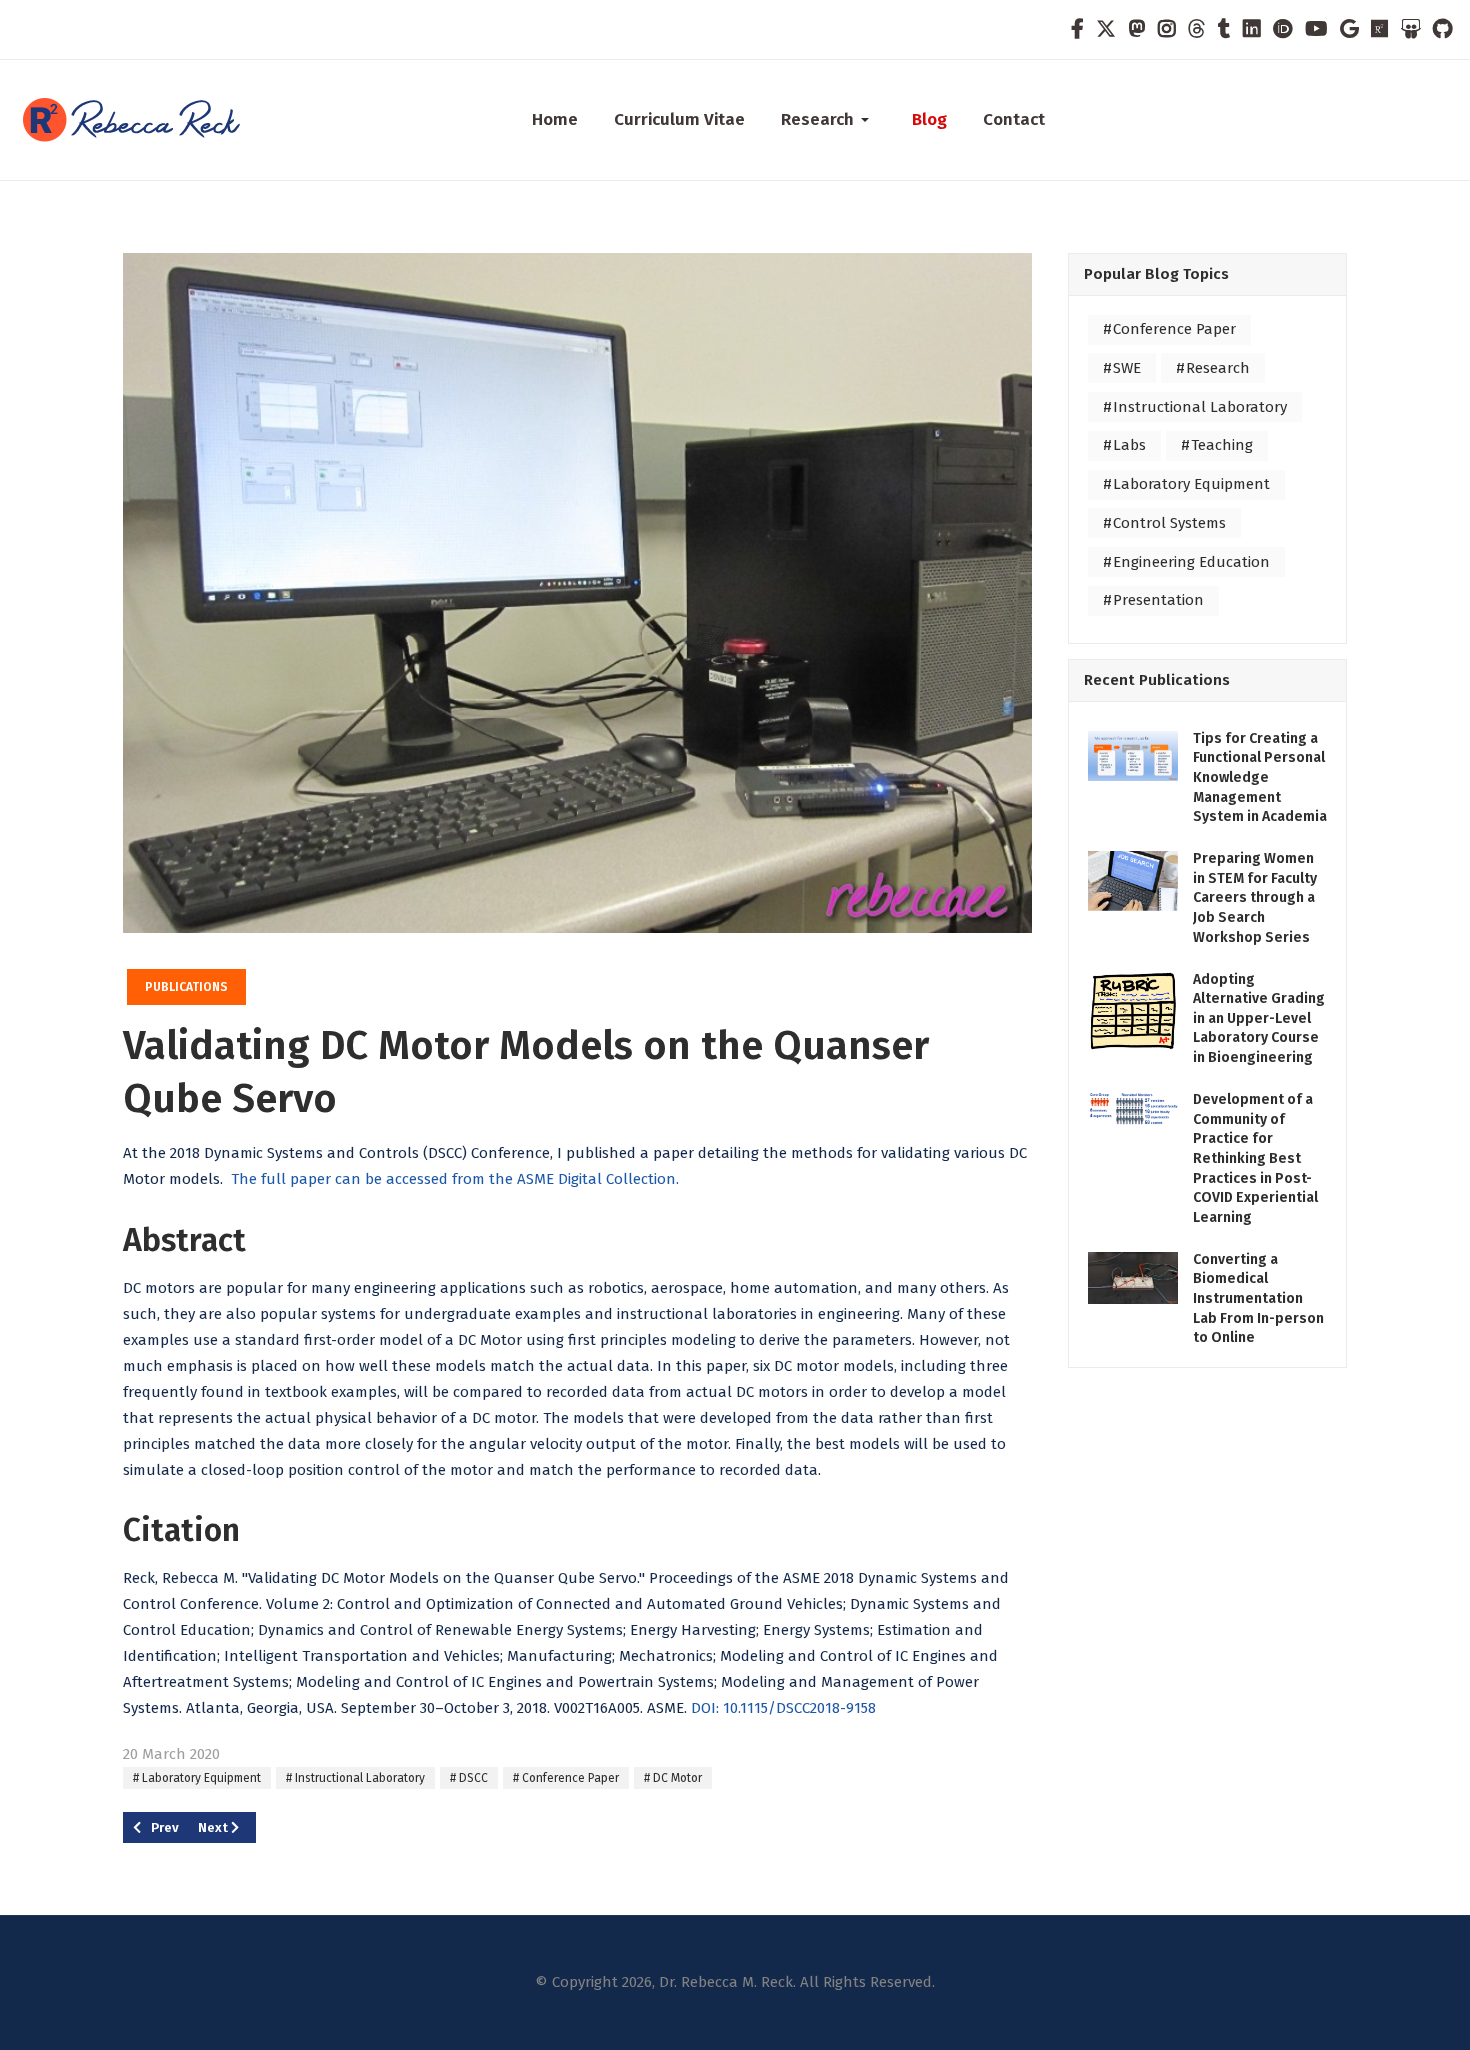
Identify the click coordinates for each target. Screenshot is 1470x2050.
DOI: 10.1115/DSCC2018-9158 (783, 1708)
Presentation (1156, 600)
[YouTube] (1316, 29)
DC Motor (676, 1778)
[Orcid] (1283, 29)
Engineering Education (1189, 562)
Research (1216, 368)
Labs (1127, 445)
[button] (828, 120)
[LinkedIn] (1252, 29)
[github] (1442, 29)
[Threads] (1197, 29)
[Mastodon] (1137, 29)
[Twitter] (1106, 29)
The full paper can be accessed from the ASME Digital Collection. (455, 1179)
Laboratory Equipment (200, 1778)
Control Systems (1167, 523)
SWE (1125, 368)
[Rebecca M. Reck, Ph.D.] (143, 120)
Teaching (1220, 445)
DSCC (472, 1778)
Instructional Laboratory (358, 1778)
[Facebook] (1077, 29)
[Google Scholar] (1349, 29)
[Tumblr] (1224, 29)
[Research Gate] (1380, 29)
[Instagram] (1167, 29)
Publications (186, 987)
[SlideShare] (1411, 29)
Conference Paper (569, 1778)
